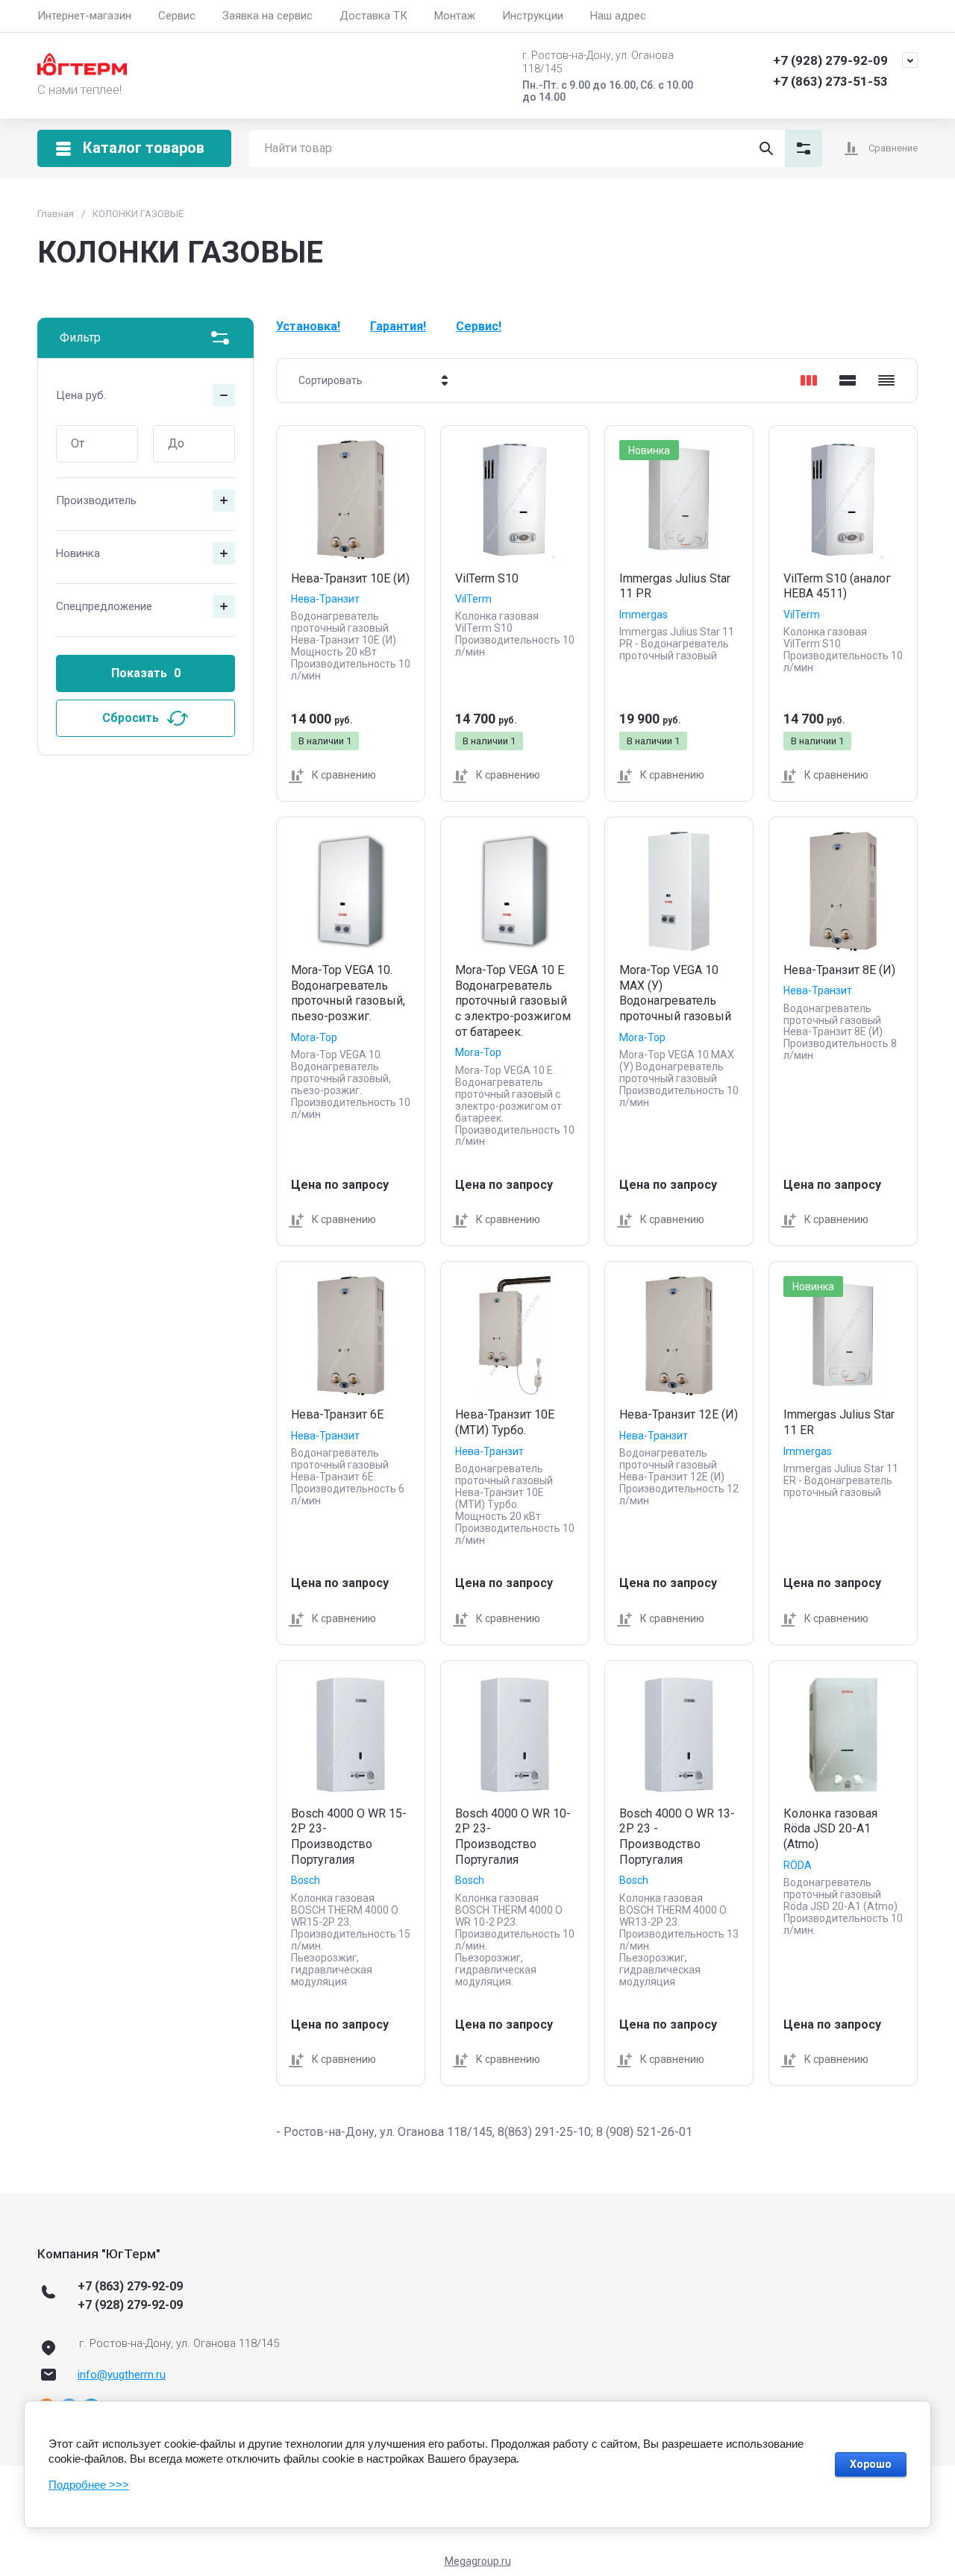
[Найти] (766, 148)
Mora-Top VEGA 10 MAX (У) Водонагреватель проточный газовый (675, 993)
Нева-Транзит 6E (337, 1414)
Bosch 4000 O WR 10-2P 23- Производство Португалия (513, 1837)
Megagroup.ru (478, 2561)
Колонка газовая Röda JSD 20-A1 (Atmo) (830, 1829)
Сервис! (479, 326)
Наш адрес (618, 16)
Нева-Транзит (325, 599)
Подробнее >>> (89, 2485)
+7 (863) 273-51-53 (830, 81)
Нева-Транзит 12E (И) (679, 1414)
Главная (56, 214)
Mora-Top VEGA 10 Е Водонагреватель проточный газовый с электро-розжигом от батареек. (513, 1001)
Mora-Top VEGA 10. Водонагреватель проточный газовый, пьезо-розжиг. (348, 993)
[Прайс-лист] (886, 380)
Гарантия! (398, 326)
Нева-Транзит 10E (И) (350, 578)
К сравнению (344, 775)
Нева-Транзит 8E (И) (839, 970)
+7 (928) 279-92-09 (830, 60)
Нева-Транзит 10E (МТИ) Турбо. (505, 1422)
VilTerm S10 (487, 578)
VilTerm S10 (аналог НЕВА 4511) (837, 586)
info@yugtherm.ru (122, 2375)
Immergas (644, 615)
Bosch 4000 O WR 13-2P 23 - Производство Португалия (677, 1837)
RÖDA (798, 1865)
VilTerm (473, 599)
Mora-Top (314, 1037)
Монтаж (455, 16)
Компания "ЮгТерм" (99, 2254)
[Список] (848, 380)
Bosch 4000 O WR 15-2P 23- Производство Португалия (349, 1837)
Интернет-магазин (84, 16)
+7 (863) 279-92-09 (130, 2286)
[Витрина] (809, 380)
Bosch (306, 1880)
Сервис (177, 16)
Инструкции (533, 16)
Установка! (308, 326)
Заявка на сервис (267, 16)
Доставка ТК (373, 16)
